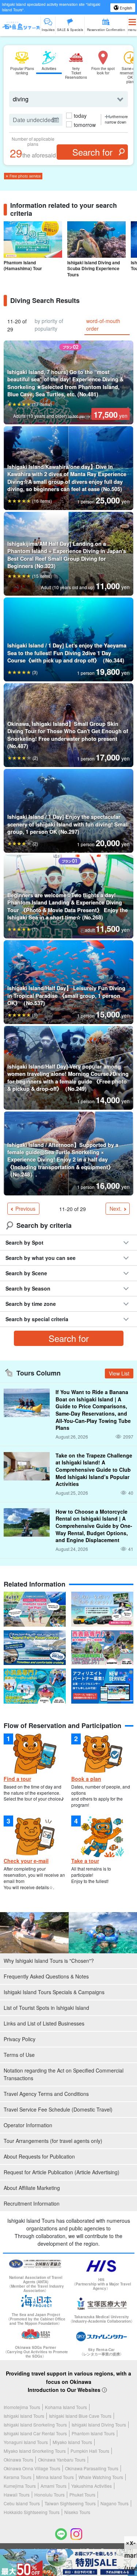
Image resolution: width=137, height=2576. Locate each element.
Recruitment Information (32, 2203)
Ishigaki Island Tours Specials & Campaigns (54, 1992)
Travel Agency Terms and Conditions (46, 2094)
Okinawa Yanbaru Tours (62, 2460)
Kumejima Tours (20, 2486)
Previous (25, 1209)
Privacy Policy (20, 2039)
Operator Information (28, 2125)
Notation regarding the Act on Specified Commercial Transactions (64, 2074)
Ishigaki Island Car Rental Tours (35, 2433)
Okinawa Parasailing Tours (92, 2468)
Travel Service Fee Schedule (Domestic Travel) (58, 2109)
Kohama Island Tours (66, 2407)
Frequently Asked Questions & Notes (46, 1976)
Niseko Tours (77, 2512)
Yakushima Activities (92, 2486)
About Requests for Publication (39, 2156)
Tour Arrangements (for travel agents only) (53, 2141)
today (80, 116)
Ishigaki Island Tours (24, 2416)
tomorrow (85, 125)
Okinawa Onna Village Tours (32, 2468)
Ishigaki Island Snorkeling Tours (35, 2425)
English (125, 8)
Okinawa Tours (18, 2460)
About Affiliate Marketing (32, 2188)
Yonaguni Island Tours (26, 2442)
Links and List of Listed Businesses (44, 2023)
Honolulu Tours (50, 2495)
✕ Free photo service (23, 176)
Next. (116, 1209)
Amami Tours (54, 2486)
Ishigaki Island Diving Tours (99, 2425)
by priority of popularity (49, 325)
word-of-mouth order (103, 325)
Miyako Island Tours (72, 2442)
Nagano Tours (115, 2503)
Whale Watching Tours (101, 2477)
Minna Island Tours (55, 2477)
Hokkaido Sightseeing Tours (32, 2512)
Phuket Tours (82, 2495)
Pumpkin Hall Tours (90, 2451)
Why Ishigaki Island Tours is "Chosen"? (49, 1961)
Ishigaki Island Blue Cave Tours (80, 2416)
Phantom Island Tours (93, 2433)
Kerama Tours (18, 2477)
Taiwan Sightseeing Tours (70, 2503)
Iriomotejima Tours (22, 2407)
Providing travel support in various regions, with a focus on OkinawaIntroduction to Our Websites (68, 2382)
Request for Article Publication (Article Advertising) (62, 2172)
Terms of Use (19, 2055)
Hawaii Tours (17, 2495)
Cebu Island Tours (22, 2503)
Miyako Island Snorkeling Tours (35, 2451)
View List (119, 1373)
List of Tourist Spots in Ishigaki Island (46, 2008)
